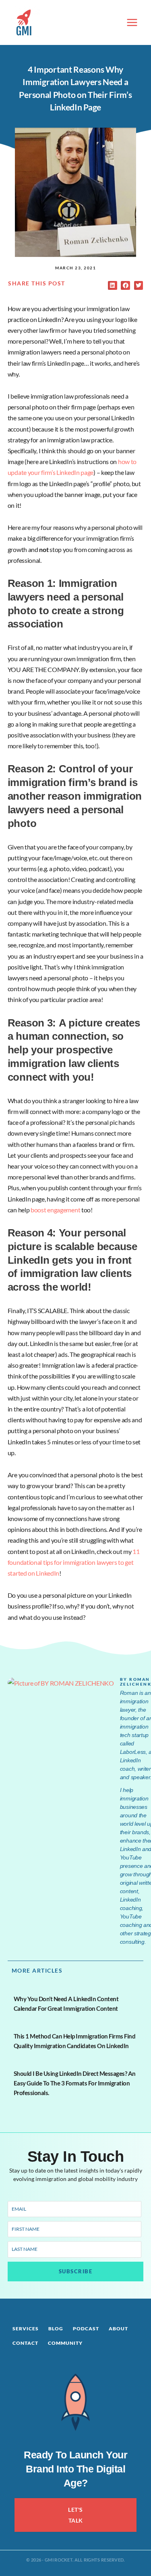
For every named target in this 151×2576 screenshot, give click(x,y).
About (118, 2329)
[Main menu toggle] (132, 22)
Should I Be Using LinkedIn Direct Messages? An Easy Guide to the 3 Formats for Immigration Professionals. (75, 2083)
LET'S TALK (75, 2515)
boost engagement (55, 1210)
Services (26, 2329)
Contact (25, 2343)
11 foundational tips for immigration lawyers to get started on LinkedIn (74, 1562)
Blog (56, 2329)
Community (65, 2343)
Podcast (86, 2329)
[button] (113, 286)
